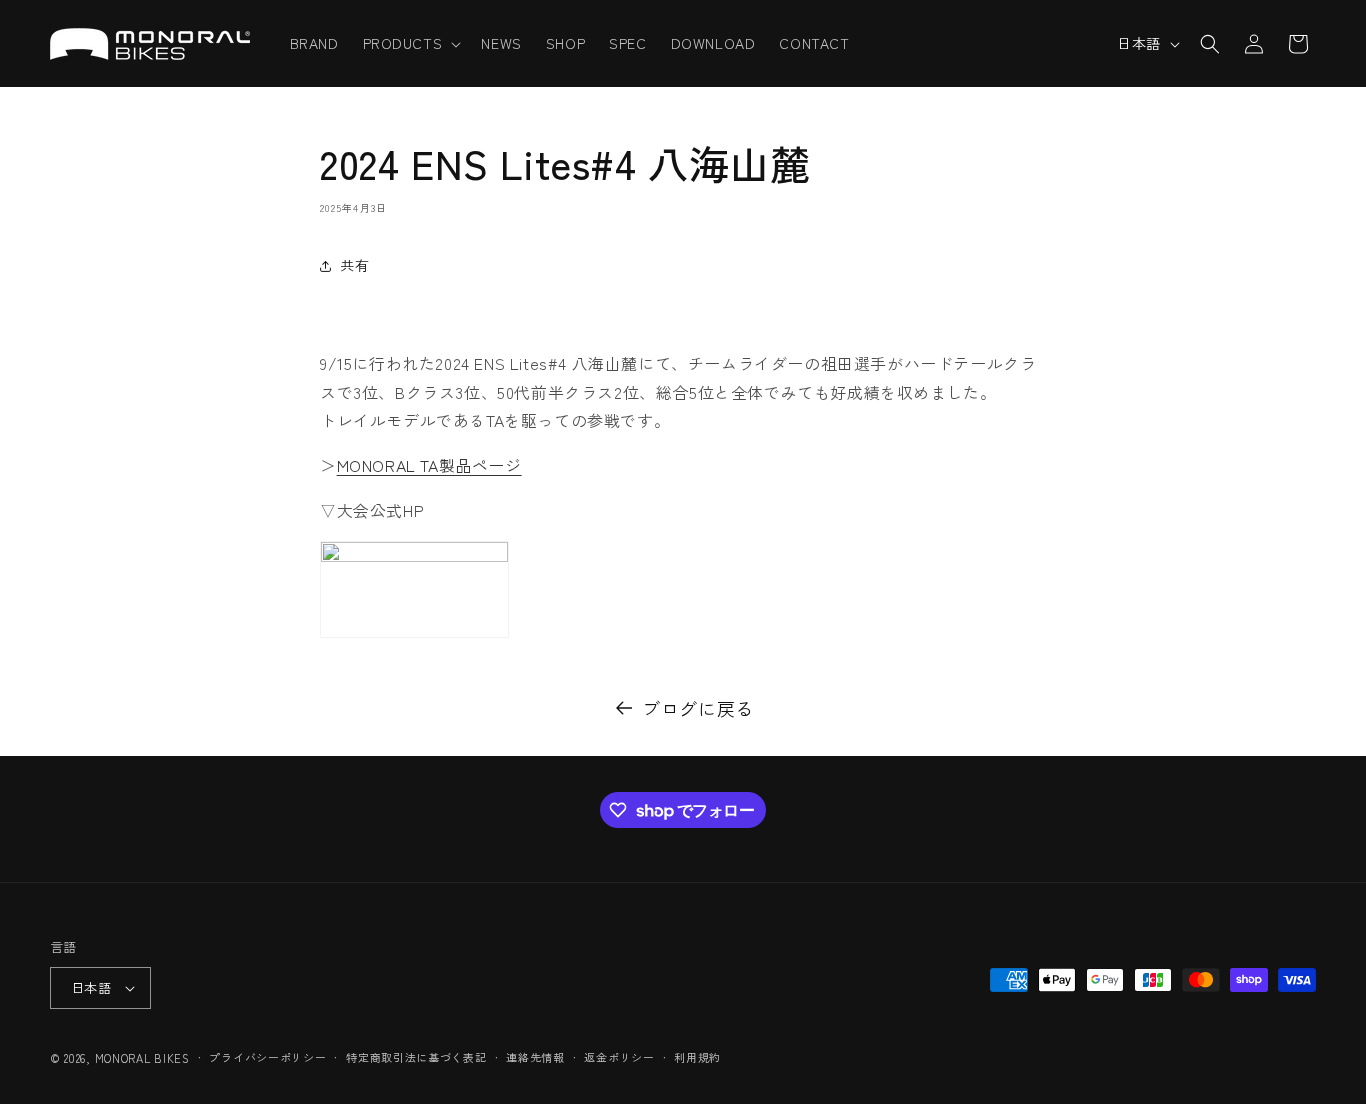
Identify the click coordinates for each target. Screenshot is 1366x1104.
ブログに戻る (698, 708)
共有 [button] (354, 265)
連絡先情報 (535, 1057)
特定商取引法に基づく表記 (416, 1057)
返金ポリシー (619, 1057)
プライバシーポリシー (267, 1057)
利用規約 (697, 1057)
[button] (410, 43)
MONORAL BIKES (142, 1058)
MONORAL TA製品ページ (429, 465)
